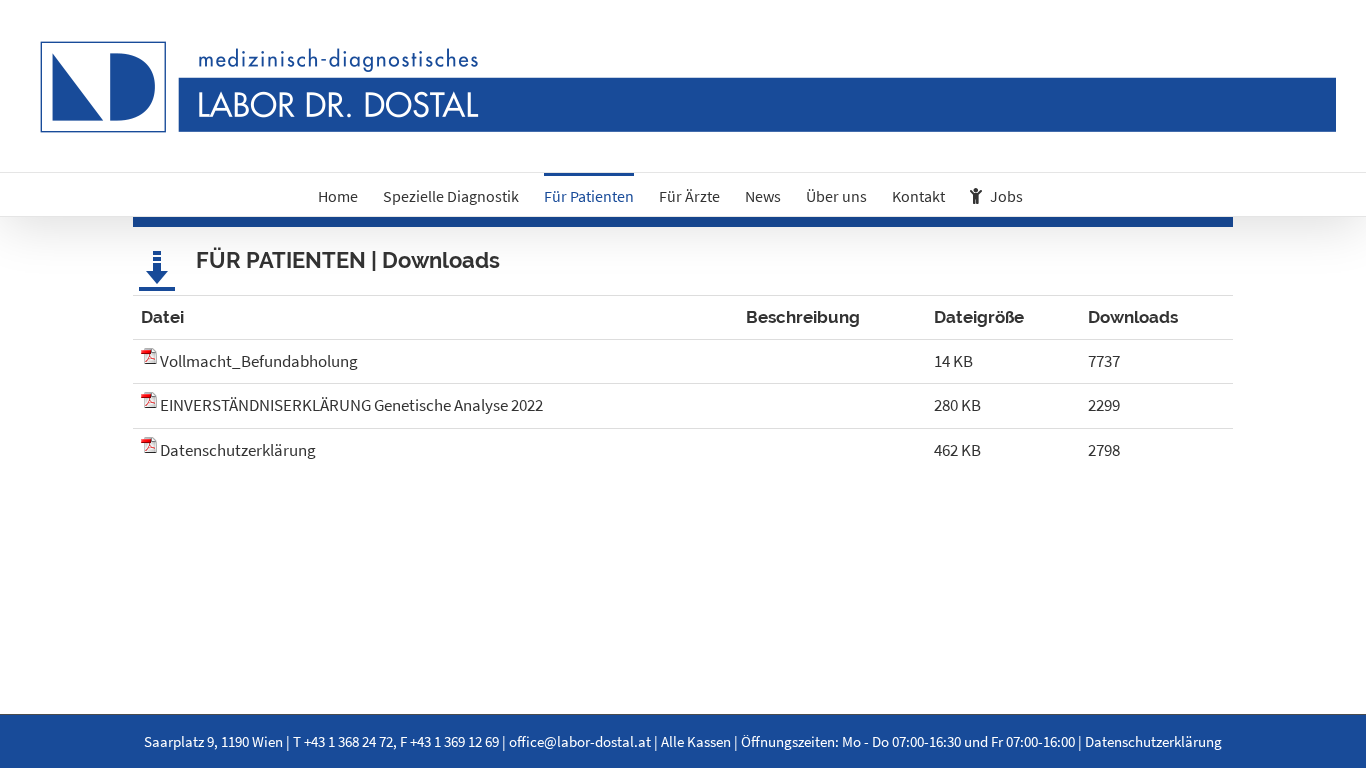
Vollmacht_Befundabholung (259, 361)
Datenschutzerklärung (238, 450)
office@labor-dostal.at (580, 741)
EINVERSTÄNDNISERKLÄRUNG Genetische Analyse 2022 (351, 405)
